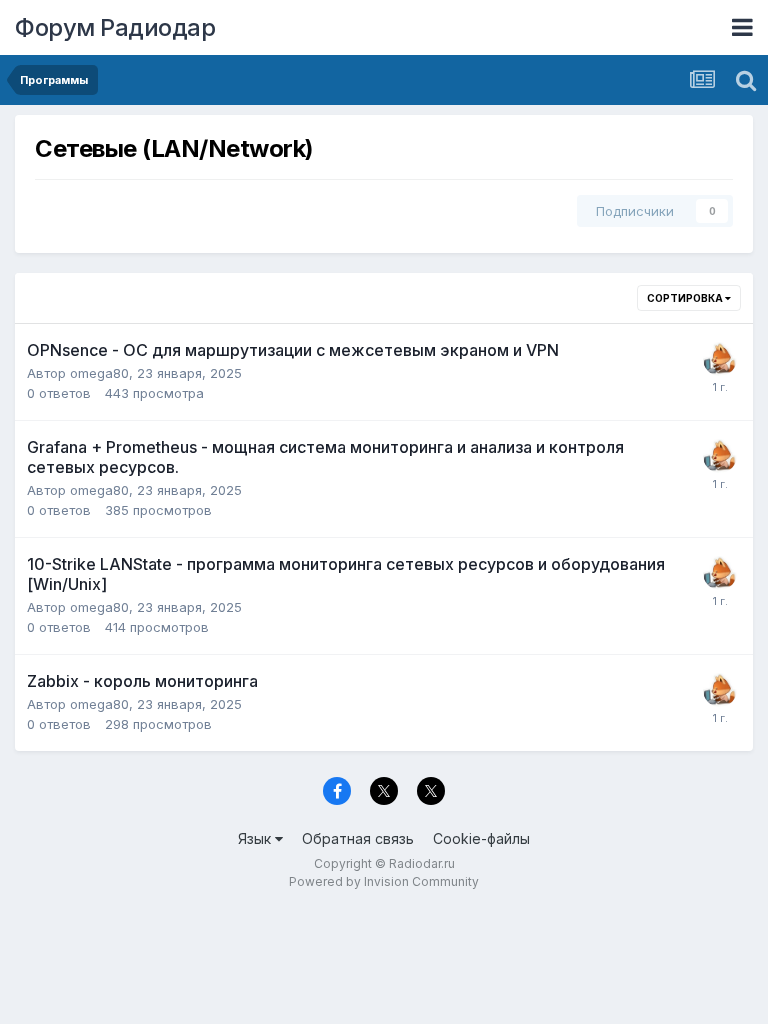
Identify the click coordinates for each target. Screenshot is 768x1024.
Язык (256, 838)
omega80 (99, 373)
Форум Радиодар (115, 27)
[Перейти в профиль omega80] (720, 359)
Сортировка (686, 298)
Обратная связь (358, 838)
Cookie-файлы (481, 838)
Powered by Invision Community (384, 881)
